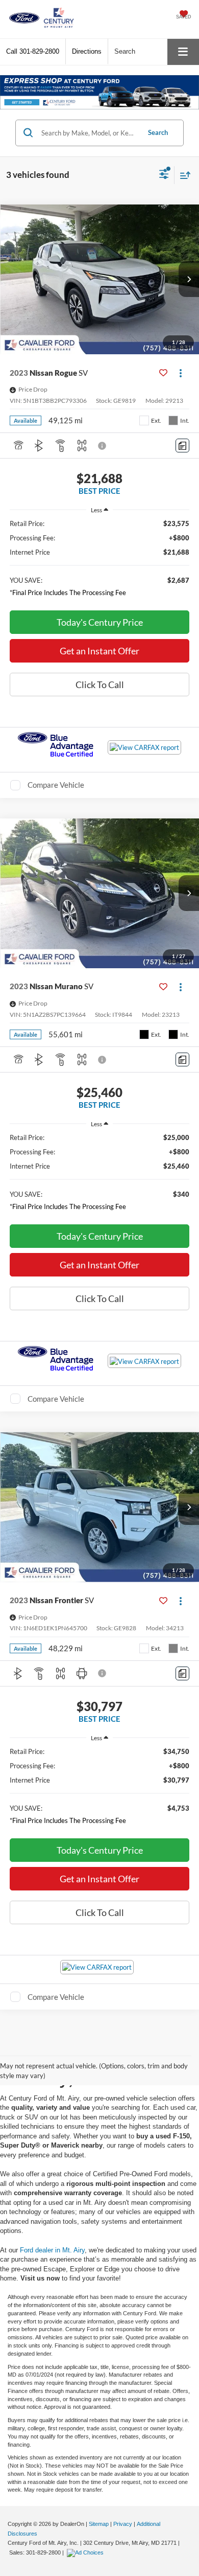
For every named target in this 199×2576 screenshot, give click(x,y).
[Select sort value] (183, 175)
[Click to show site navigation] (183, 52)
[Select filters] (164, 175)
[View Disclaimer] (103, 446)
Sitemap (99, 2524)
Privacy (123, 2524)
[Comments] (182, 446)
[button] (33, 51)
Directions (87, 51)
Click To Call (100, 685)
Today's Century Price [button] (100, 622)
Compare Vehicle (56, 785)
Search (158, 132)
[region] (100, 561)
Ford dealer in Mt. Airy (52, 2250)
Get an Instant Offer (99, 651)
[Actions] (180, 372)
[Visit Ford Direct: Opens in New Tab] (86, 2552)
